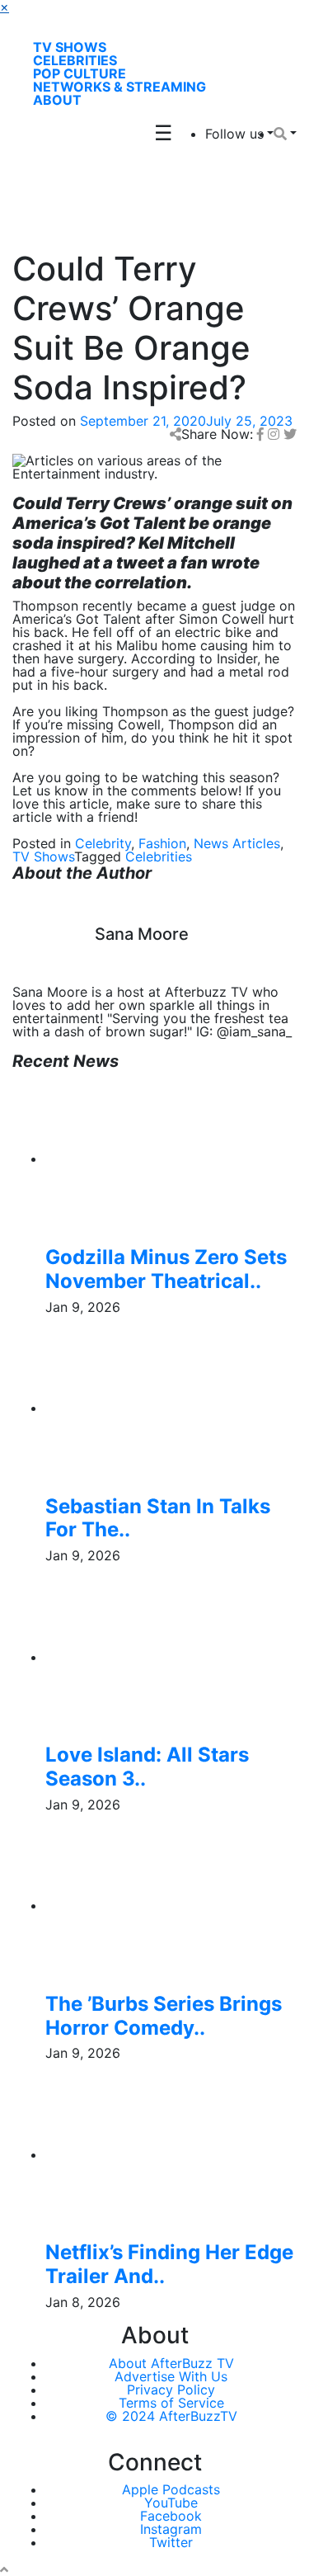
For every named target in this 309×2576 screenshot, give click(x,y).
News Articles (237, 843)
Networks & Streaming (119, 87)
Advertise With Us (171, 2376)
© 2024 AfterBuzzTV (171, 2416)
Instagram (171, 2529)
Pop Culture (80, 73)
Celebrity (103, 843)
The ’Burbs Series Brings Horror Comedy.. (164, 2016)
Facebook (171, 2516)
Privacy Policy (171, 2390)
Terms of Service (171, 2403)
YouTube (171, 2503)
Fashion (162, 843)
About (57, 100)
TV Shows (70, 47)
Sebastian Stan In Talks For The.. (158, 1518)
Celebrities (75, 60)
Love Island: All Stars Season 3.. (147, 1767)
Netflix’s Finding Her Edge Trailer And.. (169, 2264)
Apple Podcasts (171, 2489)
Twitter (171, 2542)
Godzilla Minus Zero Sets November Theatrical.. (166, 1269)
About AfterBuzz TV (171, 2363)
